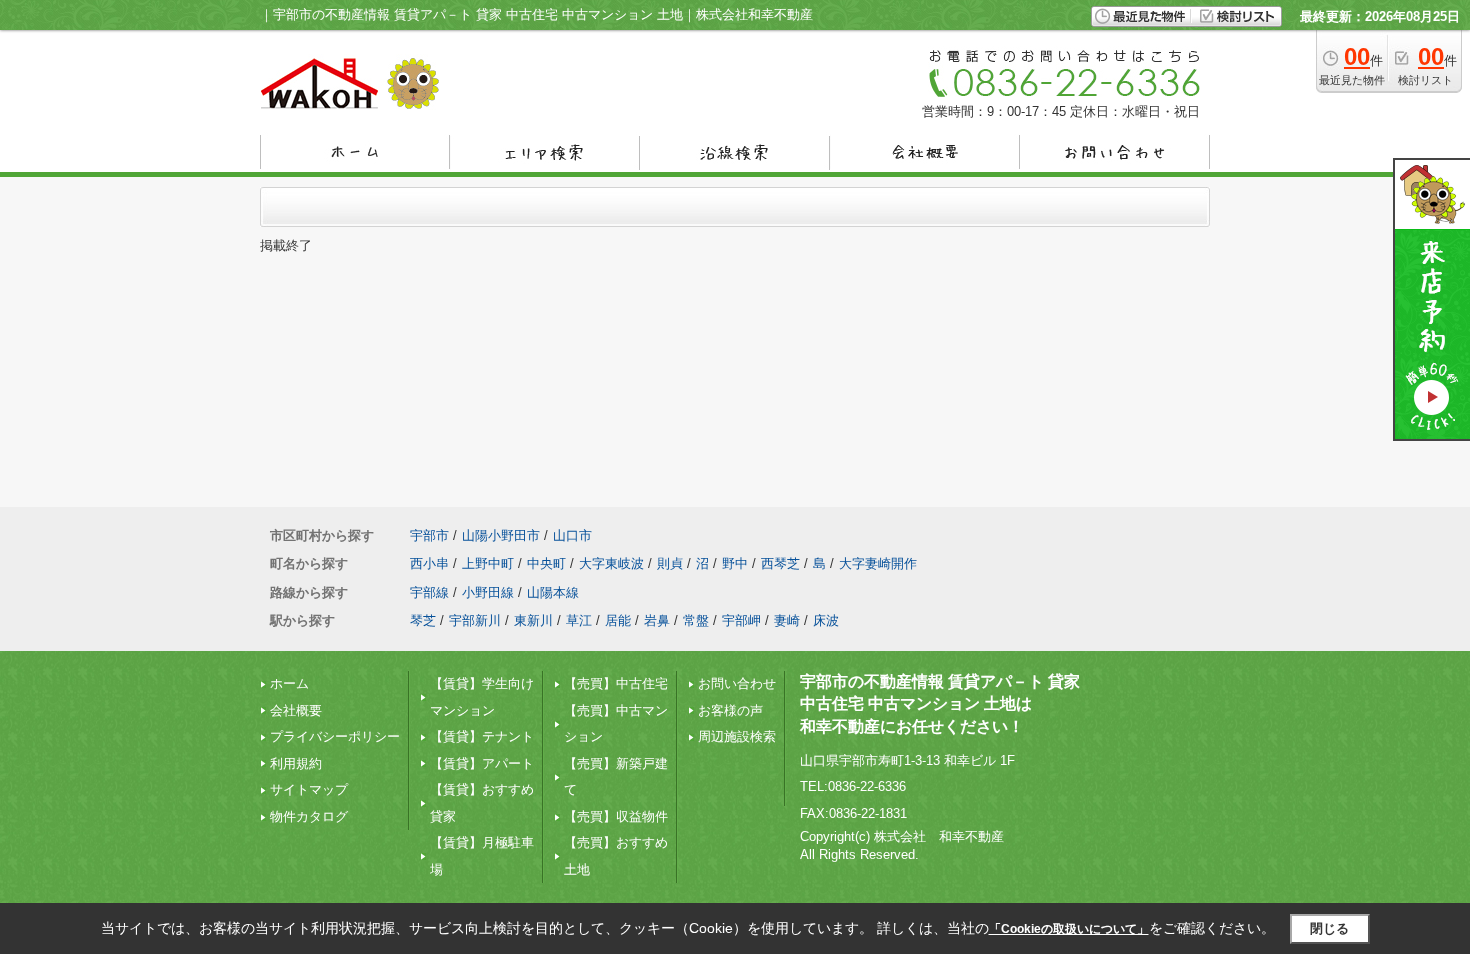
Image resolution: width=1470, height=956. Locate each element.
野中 (735, 563)
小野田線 (488, 592)
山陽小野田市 (501, 535)
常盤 (696, 620)
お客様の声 (730, 710)
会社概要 (296, 710)
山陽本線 (553, 592)
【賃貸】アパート (482, 763)
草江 (579, 620)
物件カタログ (309, 816)
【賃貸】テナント (482, 736)
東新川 (533, 620)
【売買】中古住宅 (616, 683)
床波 (826, 620)
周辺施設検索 (737, 736)
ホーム (289, 683)
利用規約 (296, 763)
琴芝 (423, 620)
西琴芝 (780, 563)
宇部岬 (741, 620)
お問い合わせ (737, 683)
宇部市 (429, 535)
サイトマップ (309, 789)
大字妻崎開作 (878, 563)
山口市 (572, 535)
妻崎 (787, 620)
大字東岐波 (611, 563)
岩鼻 (657, 620)
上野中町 (488, 563)
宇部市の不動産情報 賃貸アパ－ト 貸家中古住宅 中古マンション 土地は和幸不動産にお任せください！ (940, 704)
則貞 (670, 563)
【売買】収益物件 (616, 816)
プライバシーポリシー (335, 736)
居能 (618, 620)
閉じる (1329, 928)
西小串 (429, 563)
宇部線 (429, 592)
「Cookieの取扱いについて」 (1069, 929)
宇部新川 (475, 620)
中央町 (546, 563)
